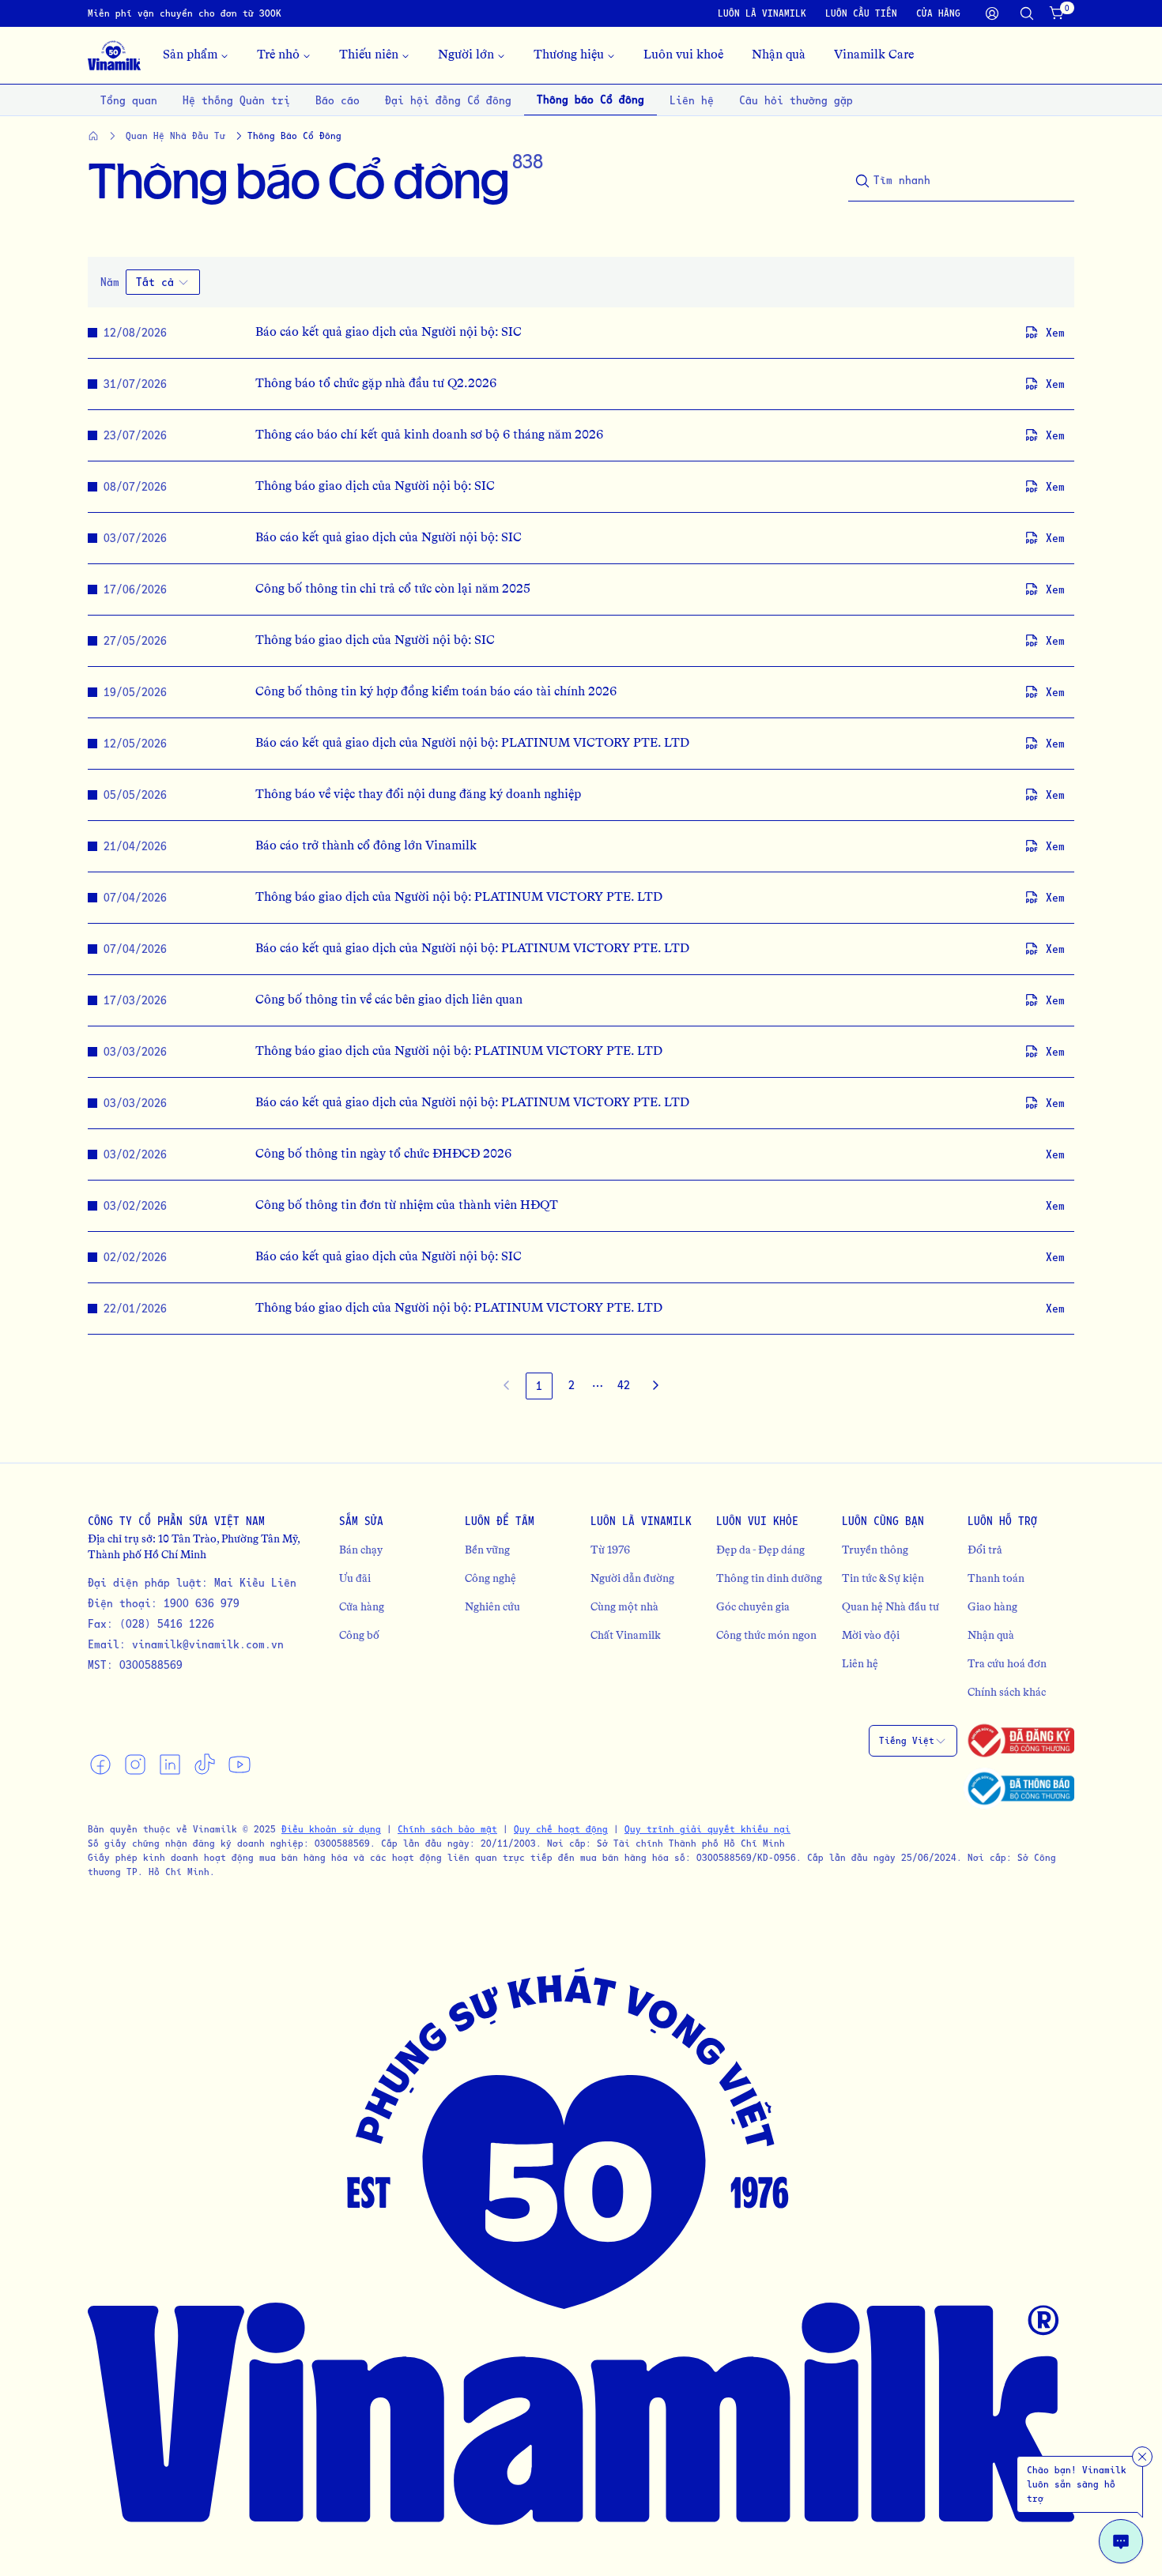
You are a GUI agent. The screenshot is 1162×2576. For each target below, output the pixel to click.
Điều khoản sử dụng (331, 1829)
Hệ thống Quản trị (236, 100)
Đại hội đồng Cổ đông (448, 100)
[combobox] (163, 282)
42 (624, 1385)
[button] (598, 1386)
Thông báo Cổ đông (590, 99)
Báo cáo (338, 100)
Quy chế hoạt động (561, 1829)
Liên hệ (692, 100)
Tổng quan (129, 100)
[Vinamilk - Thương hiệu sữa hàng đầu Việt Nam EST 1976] (114, 55)
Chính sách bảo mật (447, 1829)
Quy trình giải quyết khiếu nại (707, 1829)
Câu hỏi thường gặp (796, 100)
